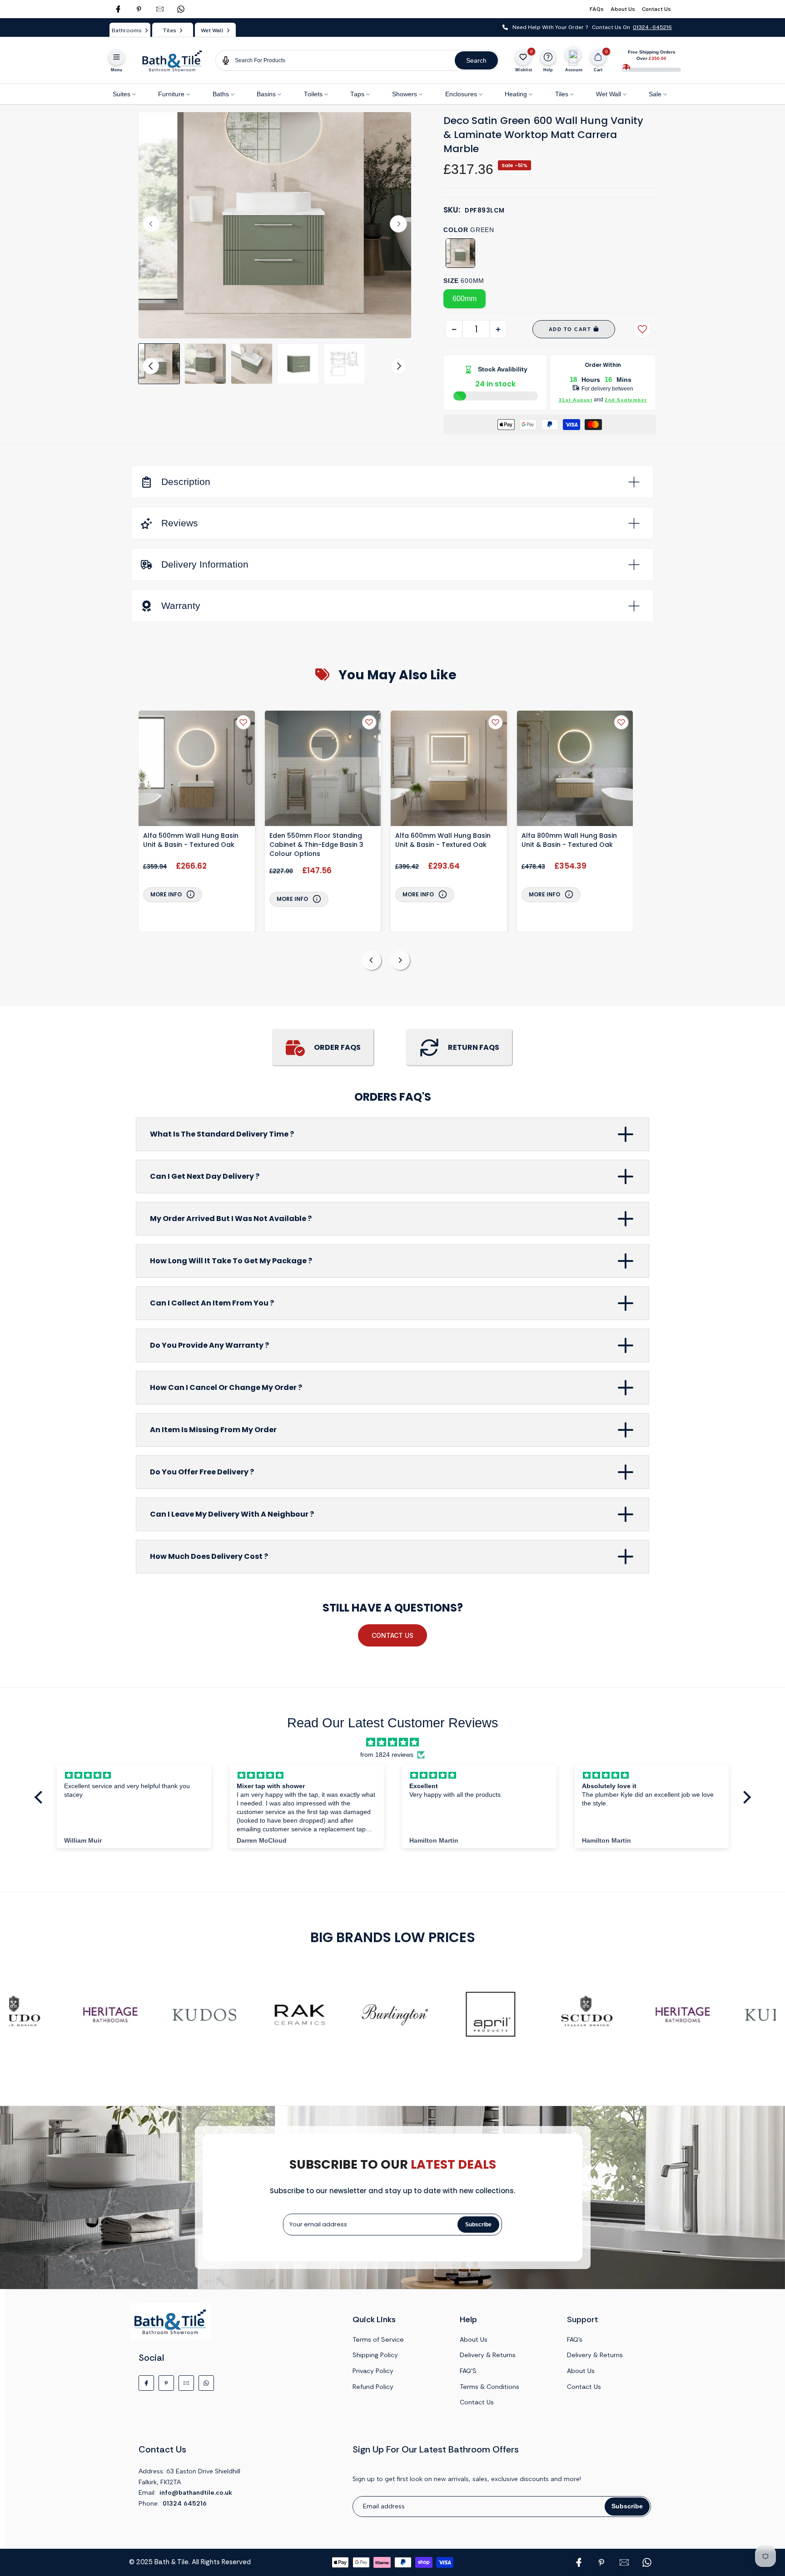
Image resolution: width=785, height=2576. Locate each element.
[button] (159, 364)
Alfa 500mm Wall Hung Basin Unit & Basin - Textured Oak (191, 840)
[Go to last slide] (151, 224)
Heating (516, 94)
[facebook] (118, 9)
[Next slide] (398, 224)
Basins (266, 94)
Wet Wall (609, 94)
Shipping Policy (375, 2355)
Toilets (313, 94)
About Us (623, 9)
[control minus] (454, 329)
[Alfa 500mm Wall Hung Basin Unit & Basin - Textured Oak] (197, 770)
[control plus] (498, 329)
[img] (392, 1742)
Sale (655, 94)
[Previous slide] (371, 960)
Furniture (171, 94)
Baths (221, 94)
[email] (160, 9)
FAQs (597, 9)
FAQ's (575, 2339)
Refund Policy (373, 2387)
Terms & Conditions (489, 2387)
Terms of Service (378, 2339)
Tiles (562, 94)
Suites (122, 94)
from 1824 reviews (387, 1755)
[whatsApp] (181, 9)
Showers (405, 94)
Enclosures (461, 94)
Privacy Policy (373, 2371)
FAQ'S (468, 2371)
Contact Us (656, 9)
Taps (357, 94)
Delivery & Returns (488, 2355)
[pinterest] (139, 9)
